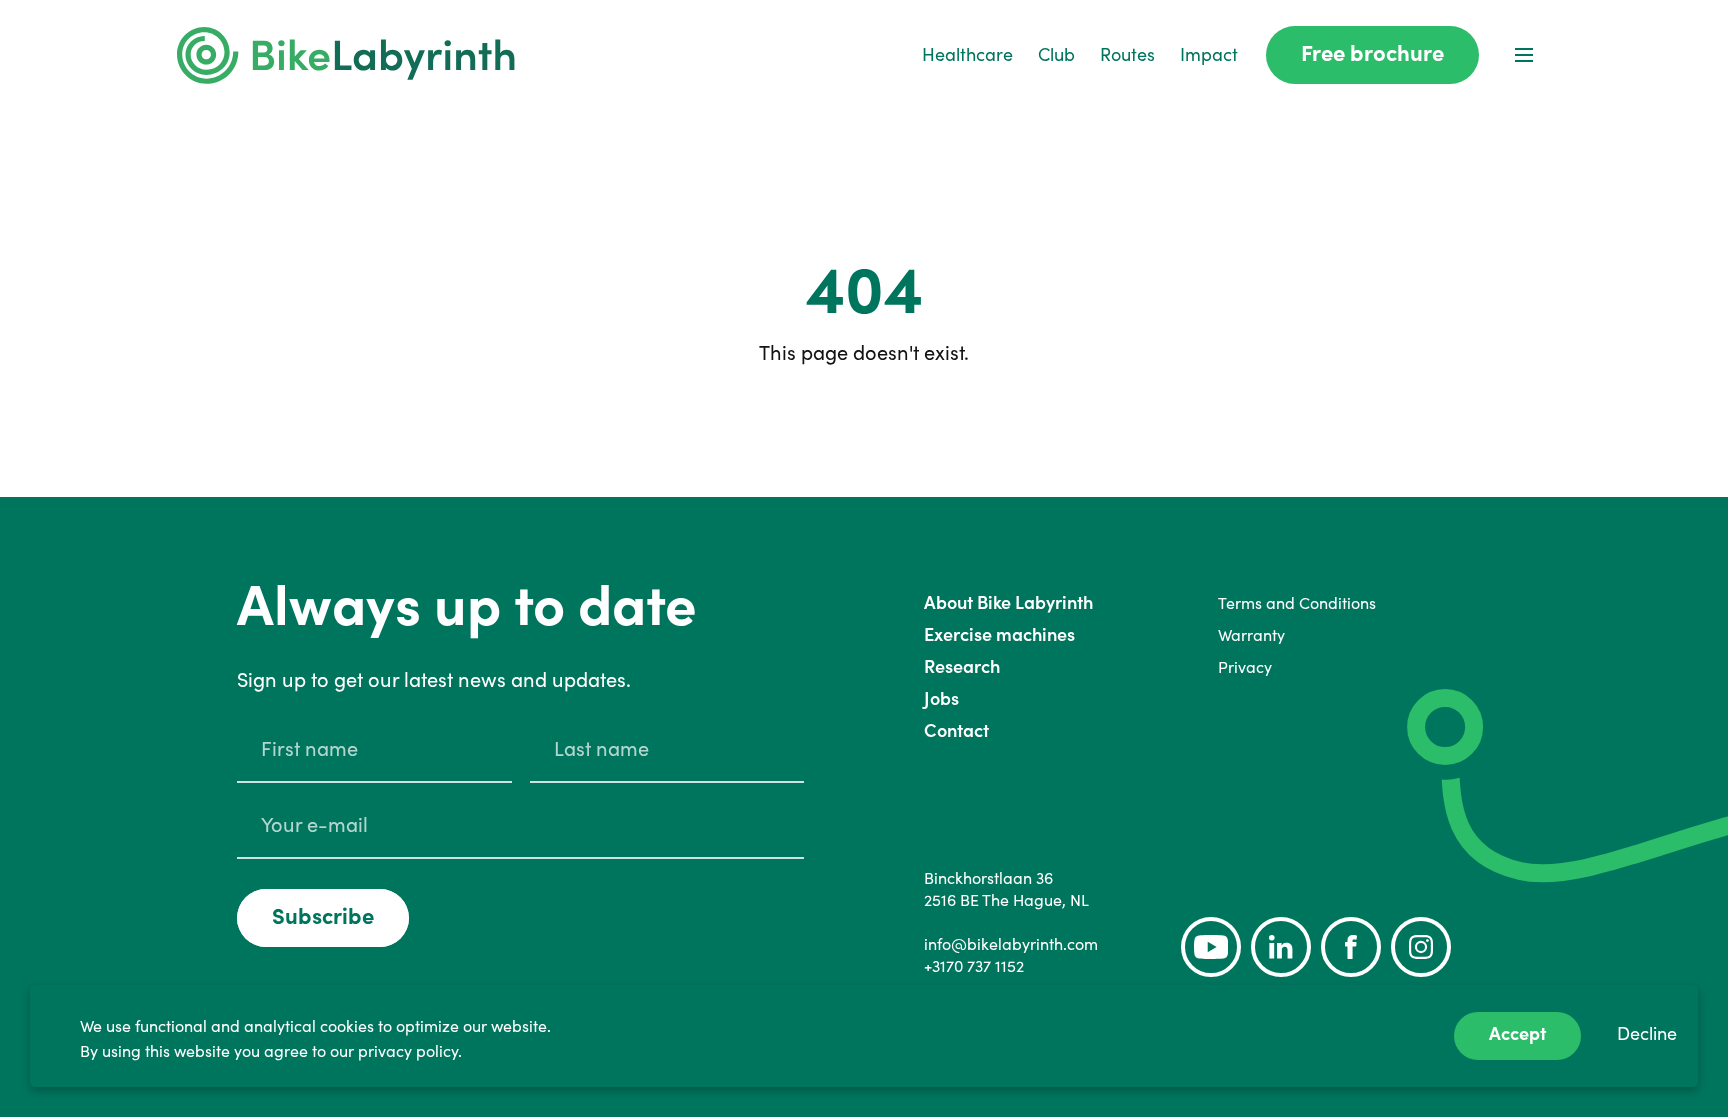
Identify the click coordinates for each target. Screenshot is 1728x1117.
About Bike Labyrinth (1008, 602)
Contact (956, 730)
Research (962, 666)
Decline (1647, 1033)
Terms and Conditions (1297, 603)
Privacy (1245, 667)
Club (1056, 54)
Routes (1127, 54)
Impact (1209, 54)
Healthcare (967, 54)
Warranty (1251, 635)
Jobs (941, 698)
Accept (1517, 1033)
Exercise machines (999, 634)
